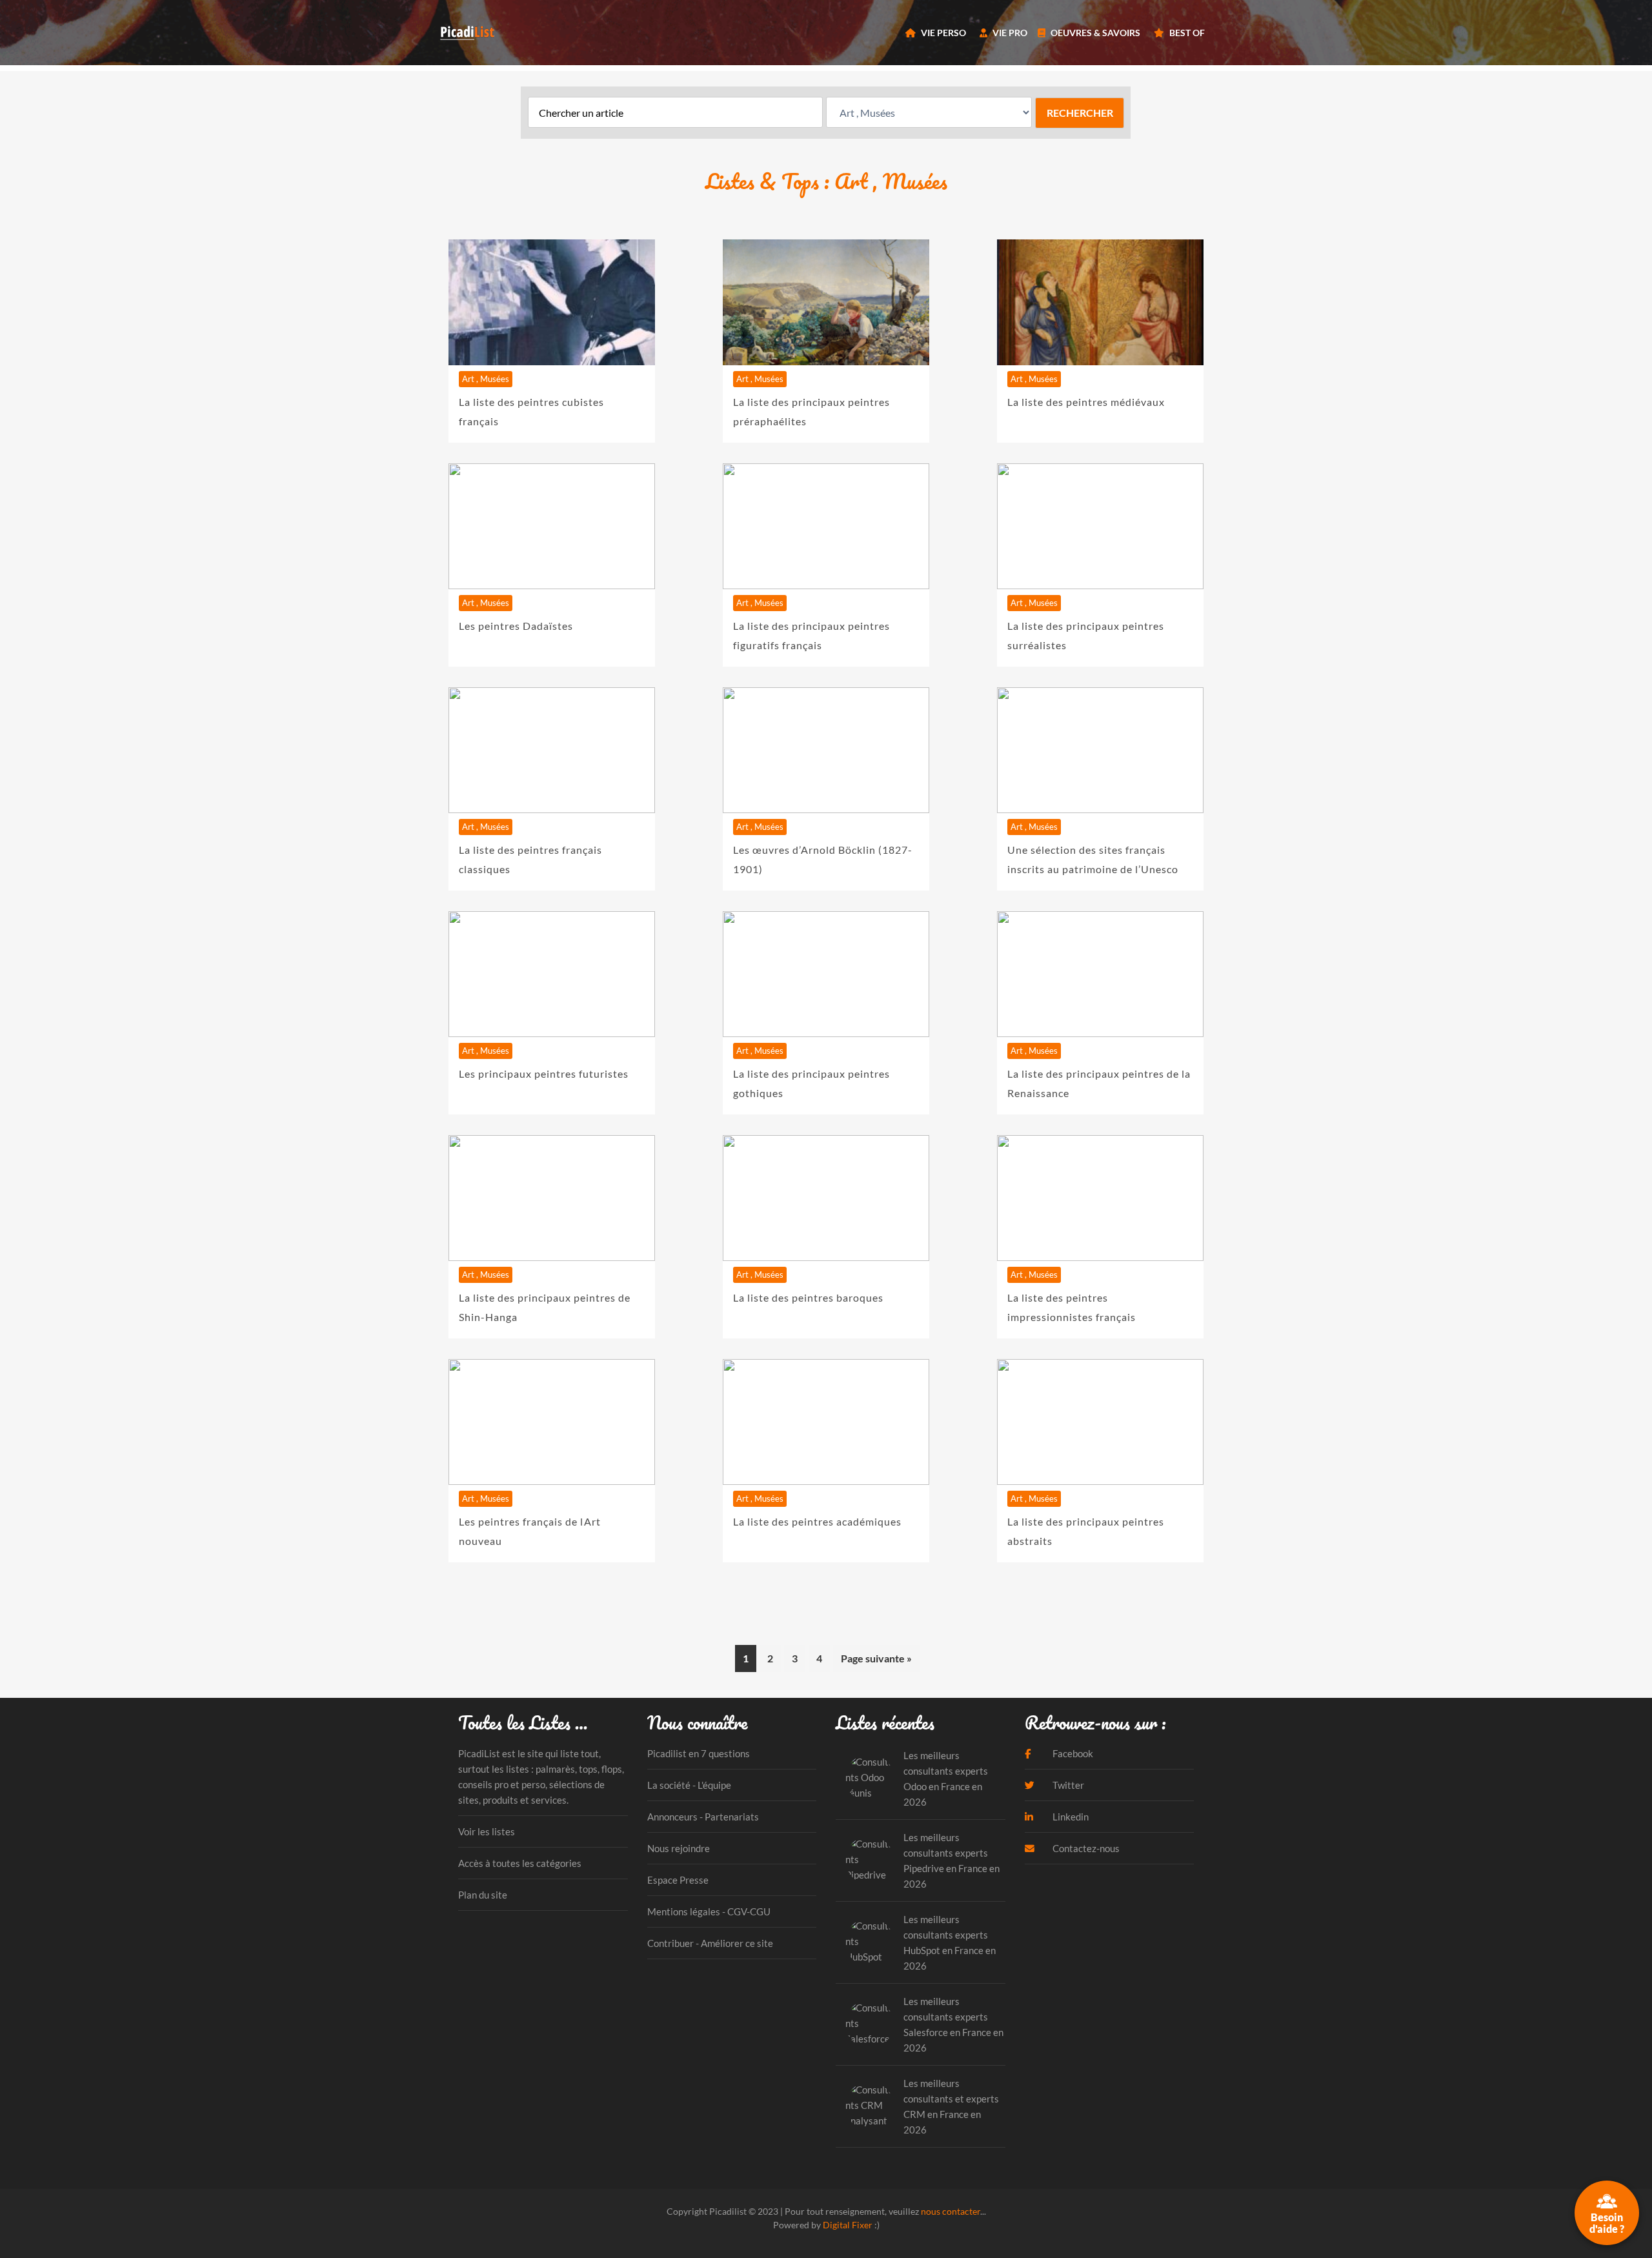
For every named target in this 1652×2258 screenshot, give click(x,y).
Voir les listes (487, 1831)
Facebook (1072, 1753)
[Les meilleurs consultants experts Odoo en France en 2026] (870, 1778)
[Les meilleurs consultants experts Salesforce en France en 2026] (870, 2024)
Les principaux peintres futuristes (544, 1074)
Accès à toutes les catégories (520, 1863)
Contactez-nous (1085, 1848)
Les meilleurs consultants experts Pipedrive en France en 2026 (952, 1860)
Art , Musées (486, 379)
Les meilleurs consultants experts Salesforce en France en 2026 (953, 2024)
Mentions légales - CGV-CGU (709, 1911)
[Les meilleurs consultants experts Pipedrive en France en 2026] (870, 1860)
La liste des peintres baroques (808, 1297)
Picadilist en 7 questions (699, 1753)
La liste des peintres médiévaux (1086, 402)
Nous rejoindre (679, 1848)
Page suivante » (876, 1658)
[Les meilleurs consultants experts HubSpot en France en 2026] (870, 1942)
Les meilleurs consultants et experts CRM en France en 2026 (951, 2106)
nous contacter (951, 2211)
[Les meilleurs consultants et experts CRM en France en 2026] (870, 2106)
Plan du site (483, 1895)
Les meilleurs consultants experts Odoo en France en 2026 (946, 1779)
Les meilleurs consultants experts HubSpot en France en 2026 (950, 1942)
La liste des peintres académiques (817, 1521)
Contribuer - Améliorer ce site (710, 1943)
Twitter (1067, 1785)
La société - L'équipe (689, 1785)
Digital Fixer (848, 2225)
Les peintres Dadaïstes (516, 626)
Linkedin (1070, 1817)
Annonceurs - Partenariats (703, 1817)
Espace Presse (678, 1880)
